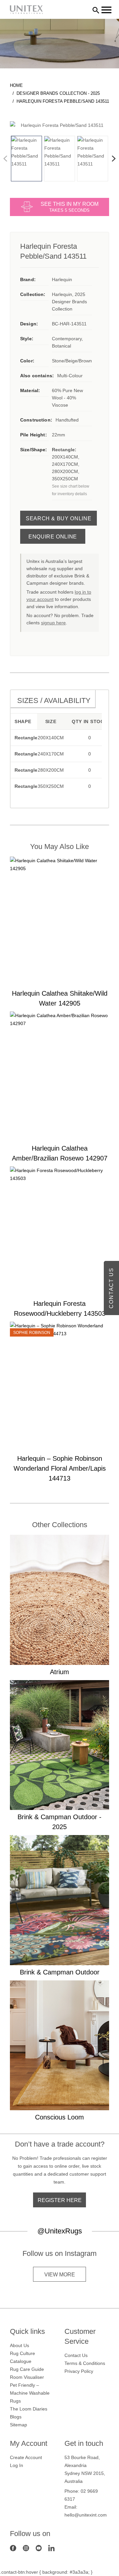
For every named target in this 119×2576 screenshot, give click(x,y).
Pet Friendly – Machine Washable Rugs (30, 2393)
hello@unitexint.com (86, 2515)
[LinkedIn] (51, 2548)
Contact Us (76, 2355)
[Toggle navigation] (106, 10)
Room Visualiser (27, 2377)
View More (60, 2275)
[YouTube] (39, 2548)
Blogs (16, 2417)
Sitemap (19, 2425)
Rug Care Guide (27, 2369)
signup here (53, 623)
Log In (17, 2465)
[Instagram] (26, 2548)
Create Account (26, 2457)
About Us (20, 2345)
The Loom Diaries (29, 2409)
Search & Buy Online (59, 518)
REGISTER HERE (60, 2200)
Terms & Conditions (85, 2363)
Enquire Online (53, 537)
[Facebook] (13, 2548)
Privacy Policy (79, 2371)
